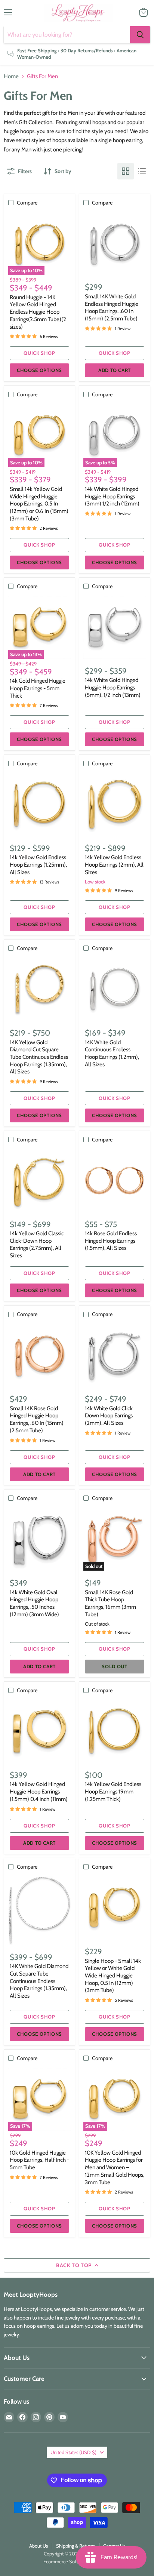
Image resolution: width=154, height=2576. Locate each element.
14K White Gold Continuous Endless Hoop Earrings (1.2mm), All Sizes (112, 1053)
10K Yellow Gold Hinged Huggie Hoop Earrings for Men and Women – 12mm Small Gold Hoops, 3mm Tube (115, 2168)
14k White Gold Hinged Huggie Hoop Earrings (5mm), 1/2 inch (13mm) (113, 687)
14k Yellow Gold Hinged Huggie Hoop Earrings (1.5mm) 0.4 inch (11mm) (39, 1791)
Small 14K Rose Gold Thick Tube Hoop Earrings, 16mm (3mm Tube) (110, 1603)
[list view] (142, 171)
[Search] (140, 35)
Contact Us (114, 2546)
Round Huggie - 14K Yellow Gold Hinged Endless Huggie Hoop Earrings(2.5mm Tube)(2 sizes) (38, 312)
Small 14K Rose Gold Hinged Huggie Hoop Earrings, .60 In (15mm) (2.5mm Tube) (37, 1419)
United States (73, 2452)
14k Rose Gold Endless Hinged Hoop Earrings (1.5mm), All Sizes (111, 1241)
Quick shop (39, 353)
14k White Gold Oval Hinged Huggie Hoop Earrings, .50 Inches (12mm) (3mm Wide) (34, 1603)
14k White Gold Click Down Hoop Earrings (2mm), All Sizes (109, 1416)
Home (11, 76)
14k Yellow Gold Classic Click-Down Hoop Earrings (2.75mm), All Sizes (37, 1244)
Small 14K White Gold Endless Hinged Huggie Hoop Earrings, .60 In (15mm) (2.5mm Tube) (112, 308)
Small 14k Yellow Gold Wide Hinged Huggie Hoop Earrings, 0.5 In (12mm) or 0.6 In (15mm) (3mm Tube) (39, 504)
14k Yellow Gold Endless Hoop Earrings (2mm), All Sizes (114, 865)
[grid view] (126, 171)
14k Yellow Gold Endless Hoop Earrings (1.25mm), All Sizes (38, 865)
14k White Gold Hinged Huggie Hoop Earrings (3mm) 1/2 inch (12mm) (112, 496)
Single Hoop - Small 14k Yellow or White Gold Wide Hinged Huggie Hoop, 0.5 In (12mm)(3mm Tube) (113, 1976)
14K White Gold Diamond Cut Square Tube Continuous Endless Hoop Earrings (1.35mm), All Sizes (39, 1981)
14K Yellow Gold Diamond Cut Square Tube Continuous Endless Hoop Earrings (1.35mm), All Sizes (39, 1057)
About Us (38, 2546)
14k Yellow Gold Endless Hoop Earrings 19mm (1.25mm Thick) (113, 1791)
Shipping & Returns (76, 2546)
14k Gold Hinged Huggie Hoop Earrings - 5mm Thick (38, 688)
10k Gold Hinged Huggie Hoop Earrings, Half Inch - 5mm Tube (39, 2160)
